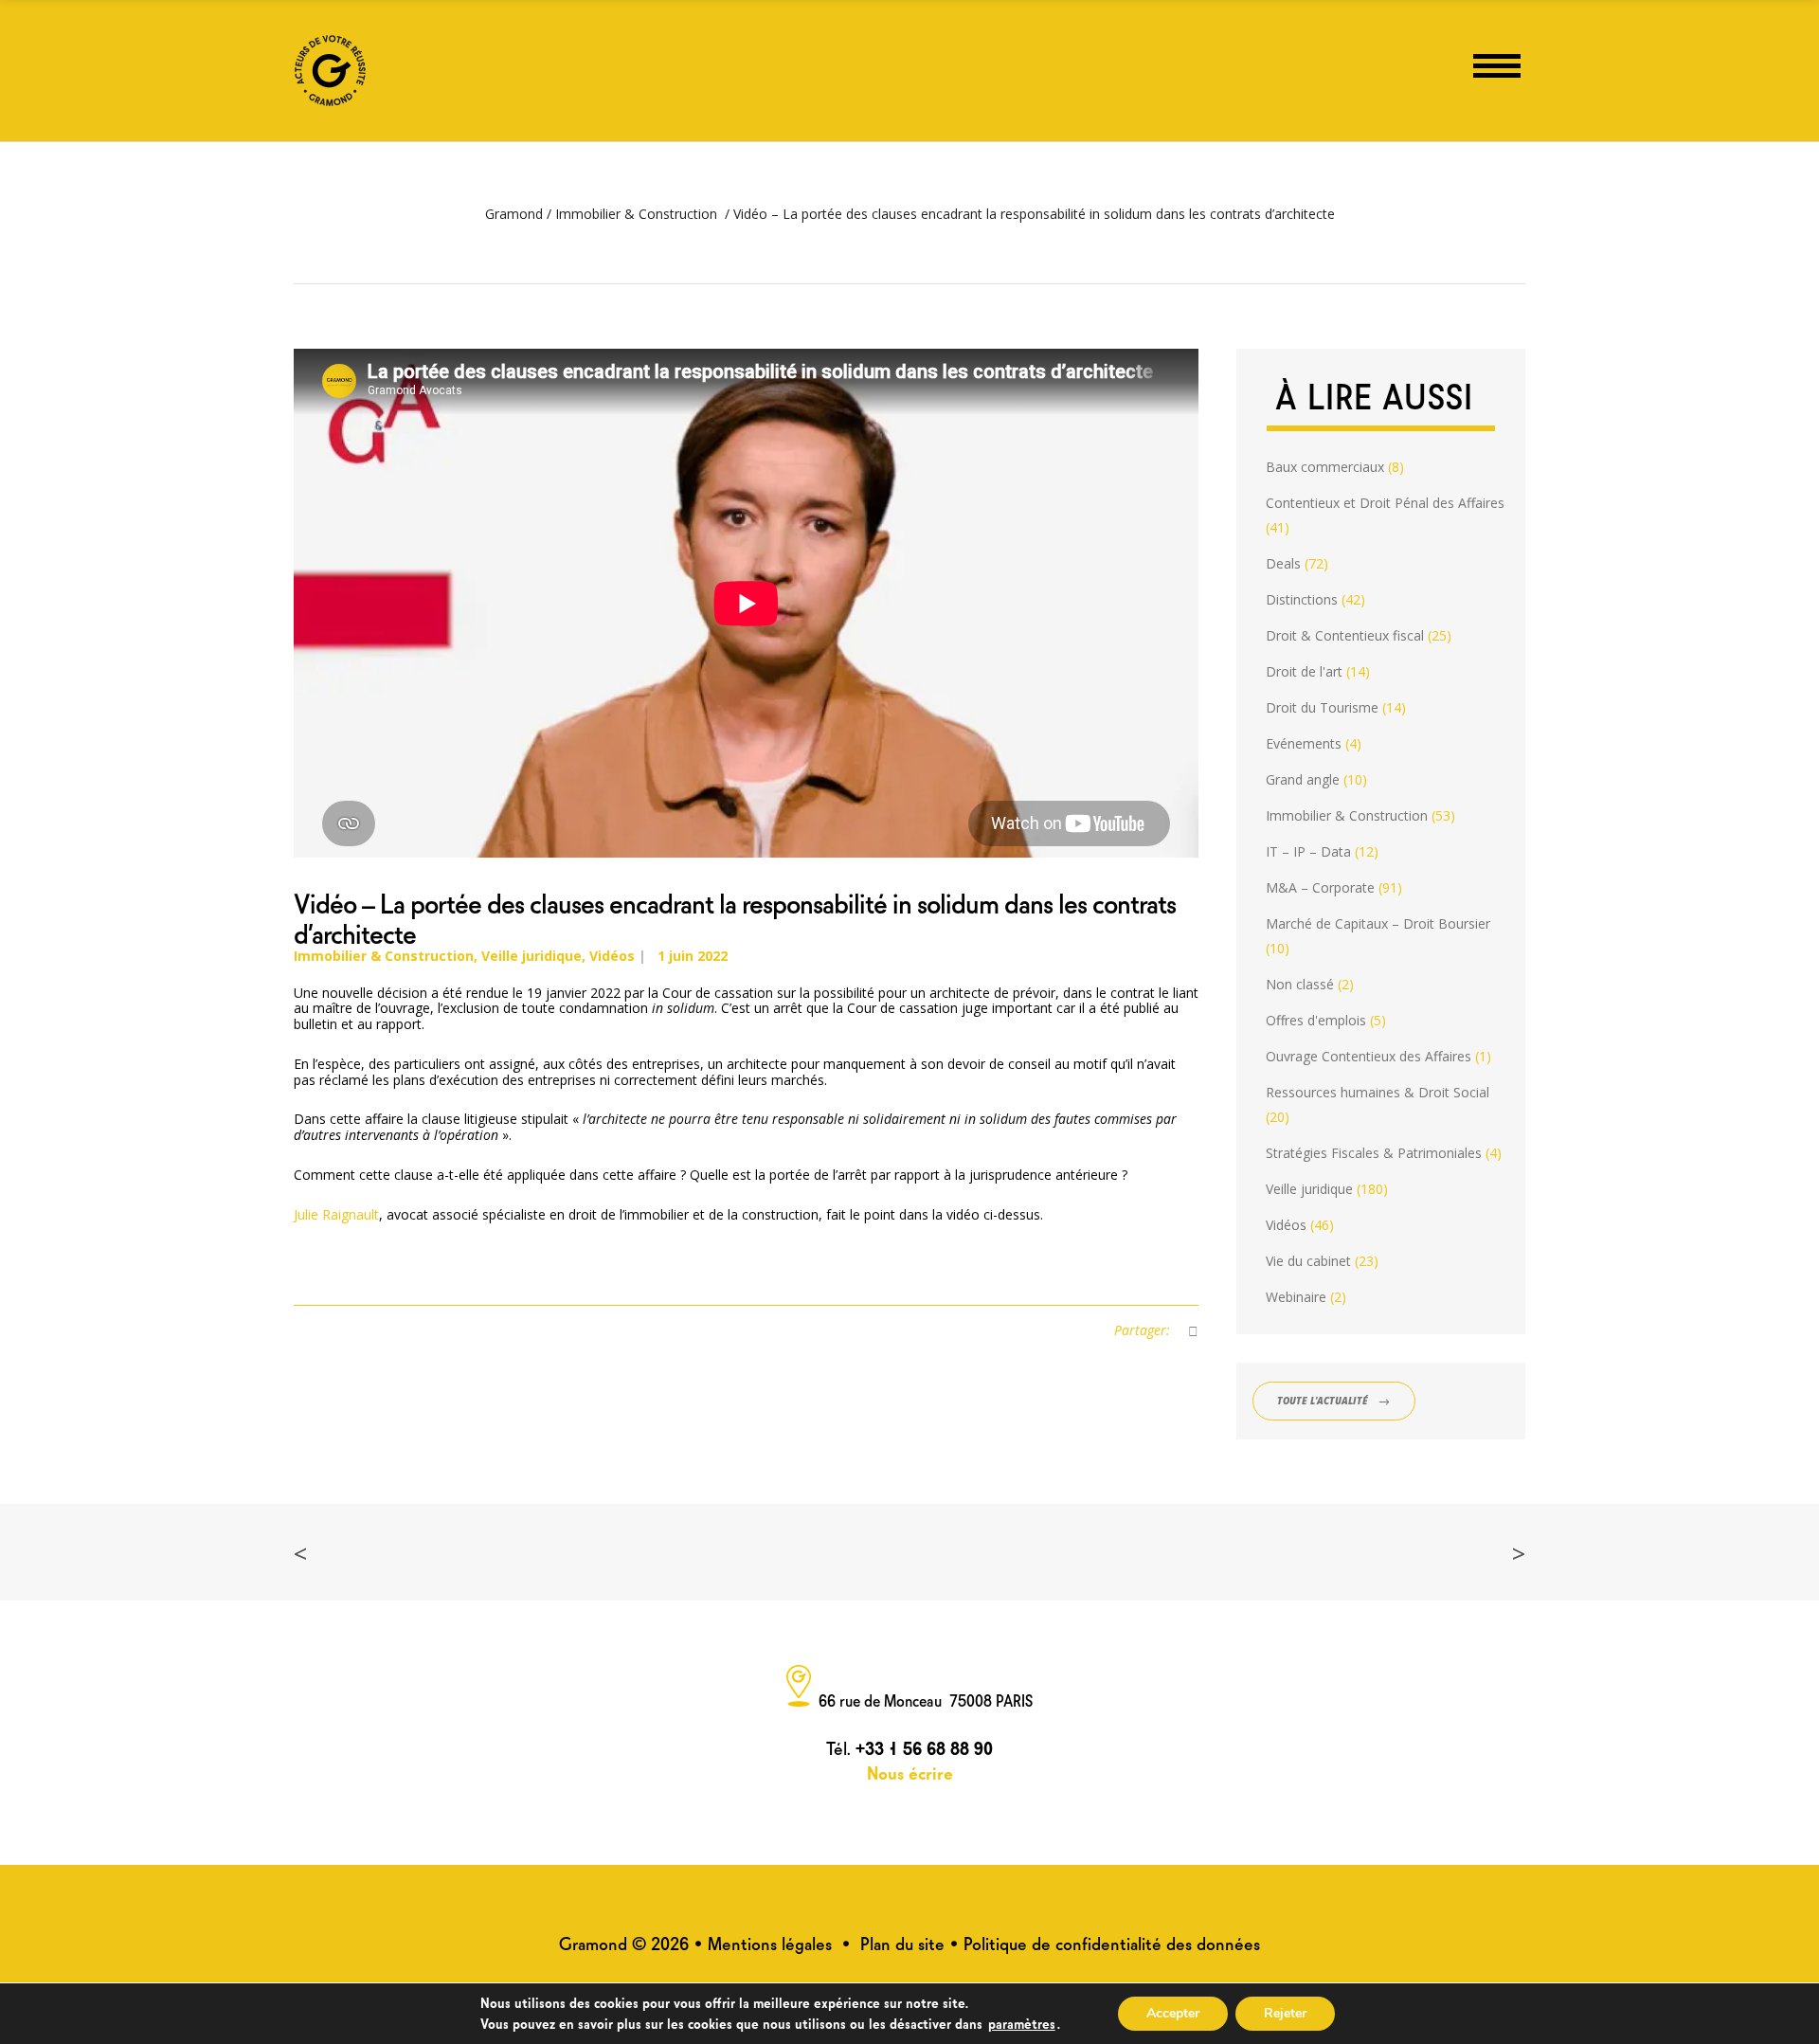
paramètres (1022, 2022)
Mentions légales (770, 1942)
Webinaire (1296, 1297)
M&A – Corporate (1320, 887)
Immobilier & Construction (636, 214)
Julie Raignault (336, 1214)
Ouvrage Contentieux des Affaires (1369, 1056)
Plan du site (902, 1942)
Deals (1283, 563)
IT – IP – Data (1308, 851)
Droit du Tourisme (1322, 707)
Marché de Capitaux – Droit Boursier (1378, 923)
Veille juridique (531, 956)
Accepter (1173, 2013)
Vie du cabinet (1308, 1261)
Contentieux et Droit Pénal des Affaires (1385, 503)
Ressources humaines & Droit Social (1378, 1092)
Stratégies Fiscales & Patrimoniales (1374, 1153)
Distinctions (1302, 599)
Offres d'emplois (1316, 1020)
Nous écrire (910, 1772)
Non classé (1300, 984)
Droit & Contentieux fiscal (1345, 635)
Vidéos (612, 956)
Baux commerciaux (1325, 467)
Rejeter (1285, 2013)
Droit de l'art (1304, 671)
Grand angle (1303, 779)
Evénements (1304, 743)
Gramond (514, 214)
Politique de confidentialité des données (1112, 1942)
